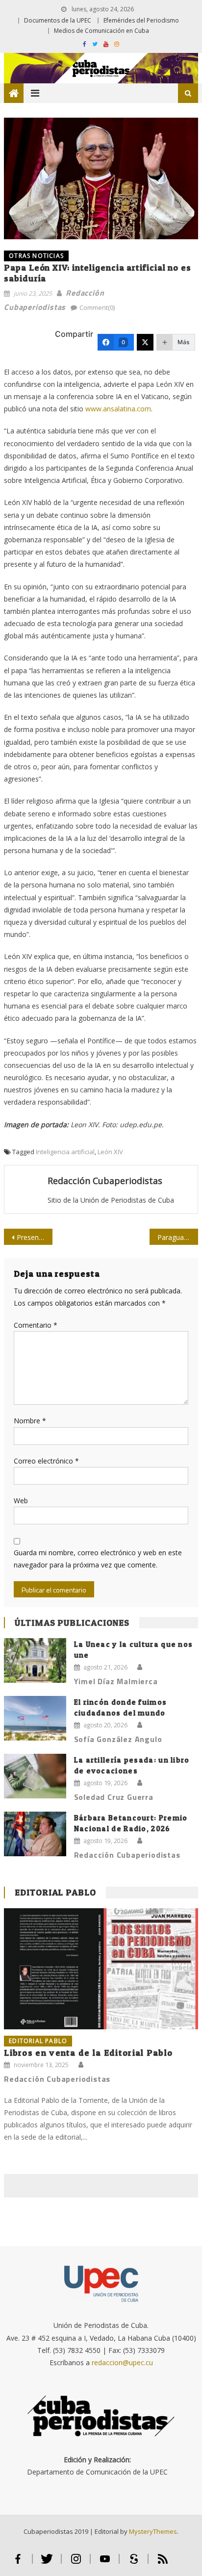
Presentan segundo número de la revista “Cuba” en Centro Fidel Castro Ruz (35, 1237)
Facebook (18, 2563)
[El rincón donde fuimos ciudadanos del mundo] (35, 1718)
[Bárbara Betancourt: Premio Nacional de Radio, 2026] (35, 1834)
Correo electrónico (46, 1461)
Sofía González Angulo (118, 1739)
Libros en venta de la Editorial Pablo (88, 2053)
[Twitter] (145, 342)
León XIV (110, 1152)
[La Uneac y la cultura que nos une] (35, 1660)
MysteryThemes (153, 2531)
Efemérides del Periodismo (141, 20)
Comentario (36, 1325)
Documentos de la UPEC (58, 20)
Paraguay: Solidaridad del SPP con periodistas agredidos (178, 1237)
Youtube (105, 2563)
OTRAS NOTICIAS (36, 256)
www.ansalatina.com (118, 409)
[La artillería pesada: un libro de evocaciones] (35, 1776)
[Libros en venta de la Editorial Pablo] (101, 1969)
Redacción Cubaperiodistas (105, 1181)
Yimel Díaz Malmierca (116, 1681)
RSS (163, 2563)
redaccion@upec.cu (122, 2362)
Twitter (47, 2563)
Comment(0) (97, 307)
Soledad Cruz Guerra (114, 1797)
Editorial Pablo (55, 1892)
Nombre (30, 1421)
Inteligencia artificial (65, 1152)
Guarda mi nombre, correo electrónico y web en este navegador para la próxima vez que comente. (98, 1559)
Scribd (134, 2563)
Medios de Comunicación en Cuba (101, 31)
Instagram (76, 2563)
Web (21, 1501)
